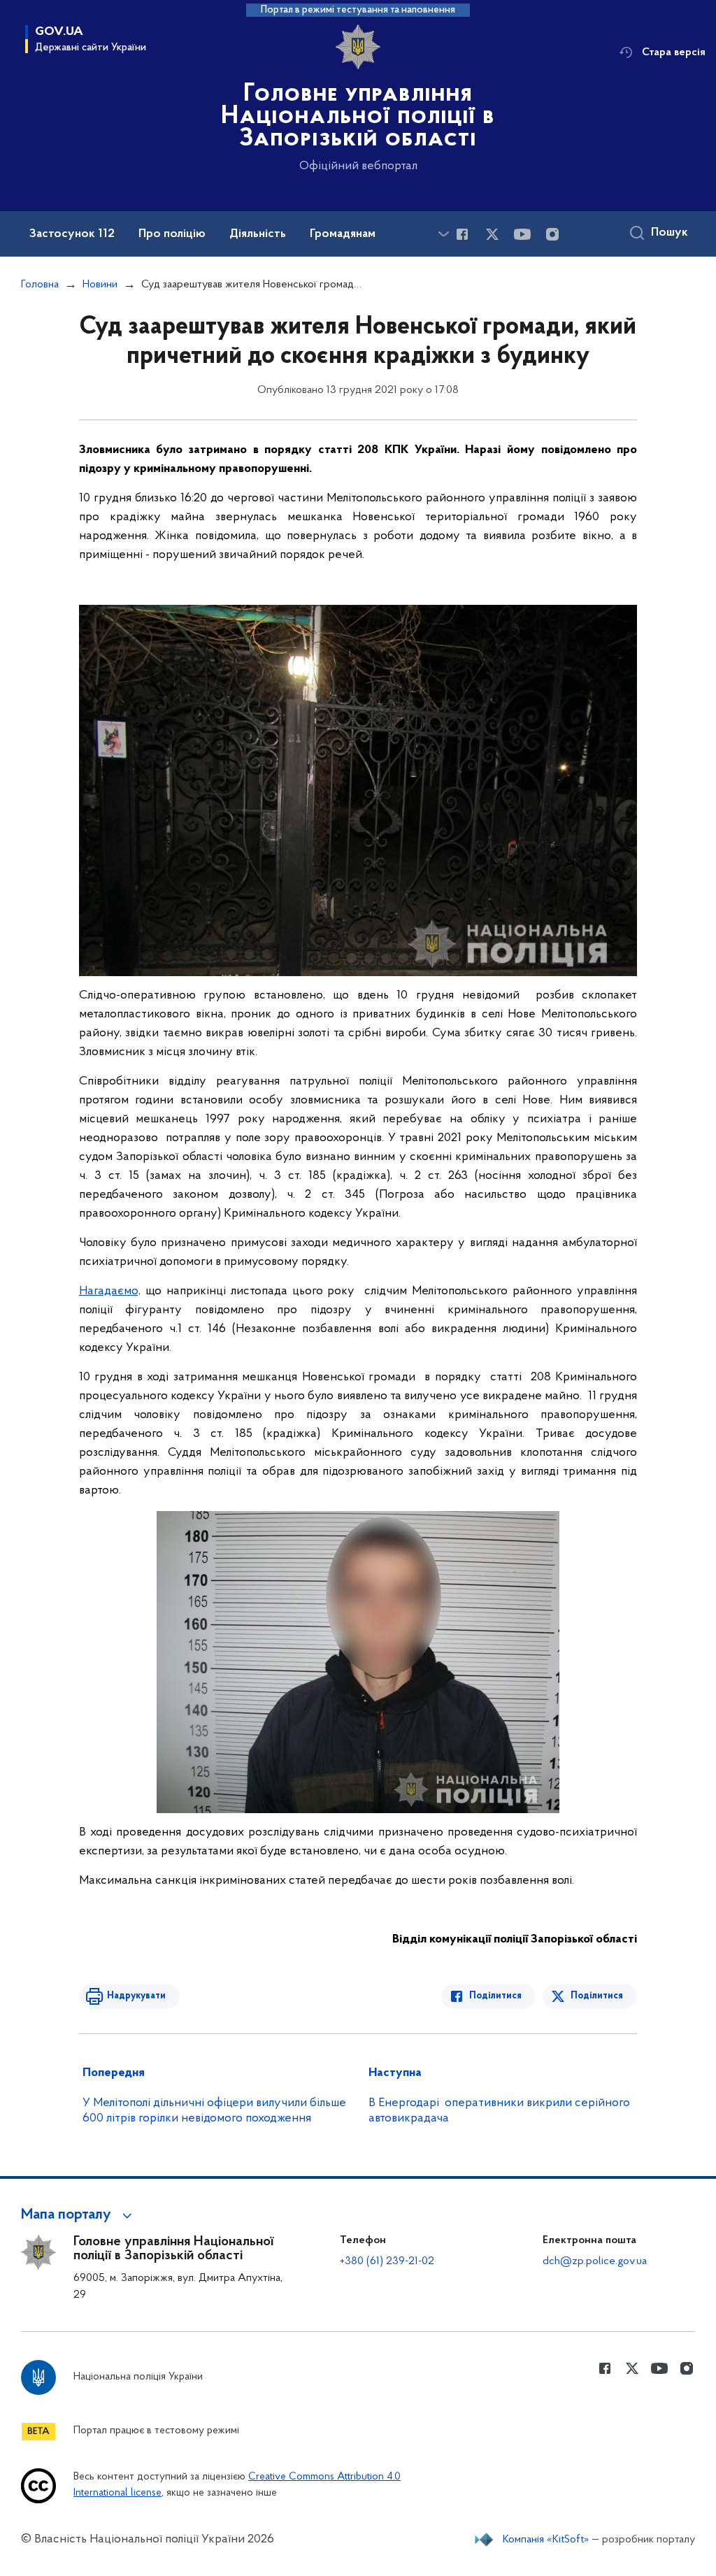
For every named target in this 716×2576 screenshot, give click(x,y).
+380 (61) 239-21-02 (387, 2261)
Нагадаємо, (110, 1291)
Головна (40, 285)
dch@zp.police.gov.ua (595, 2261)
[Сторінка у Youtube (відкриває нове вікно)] (522, 234)
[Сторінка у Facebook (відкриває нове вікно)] (462, 234)
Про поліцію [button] (172, 234)
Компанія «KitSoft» (546, 2540)
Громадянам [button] (343, 234)
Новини (100, 285)
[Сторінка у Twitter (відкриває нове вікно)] (492, 234)
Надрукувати (136, 1996)
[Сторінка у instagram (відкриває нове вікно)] (552, 234)
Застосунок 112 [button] (72, 234)
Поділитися (495, 1996)
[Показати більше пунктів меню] (443, 234)
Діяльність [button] (258, 234)
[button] (79, 2215)
